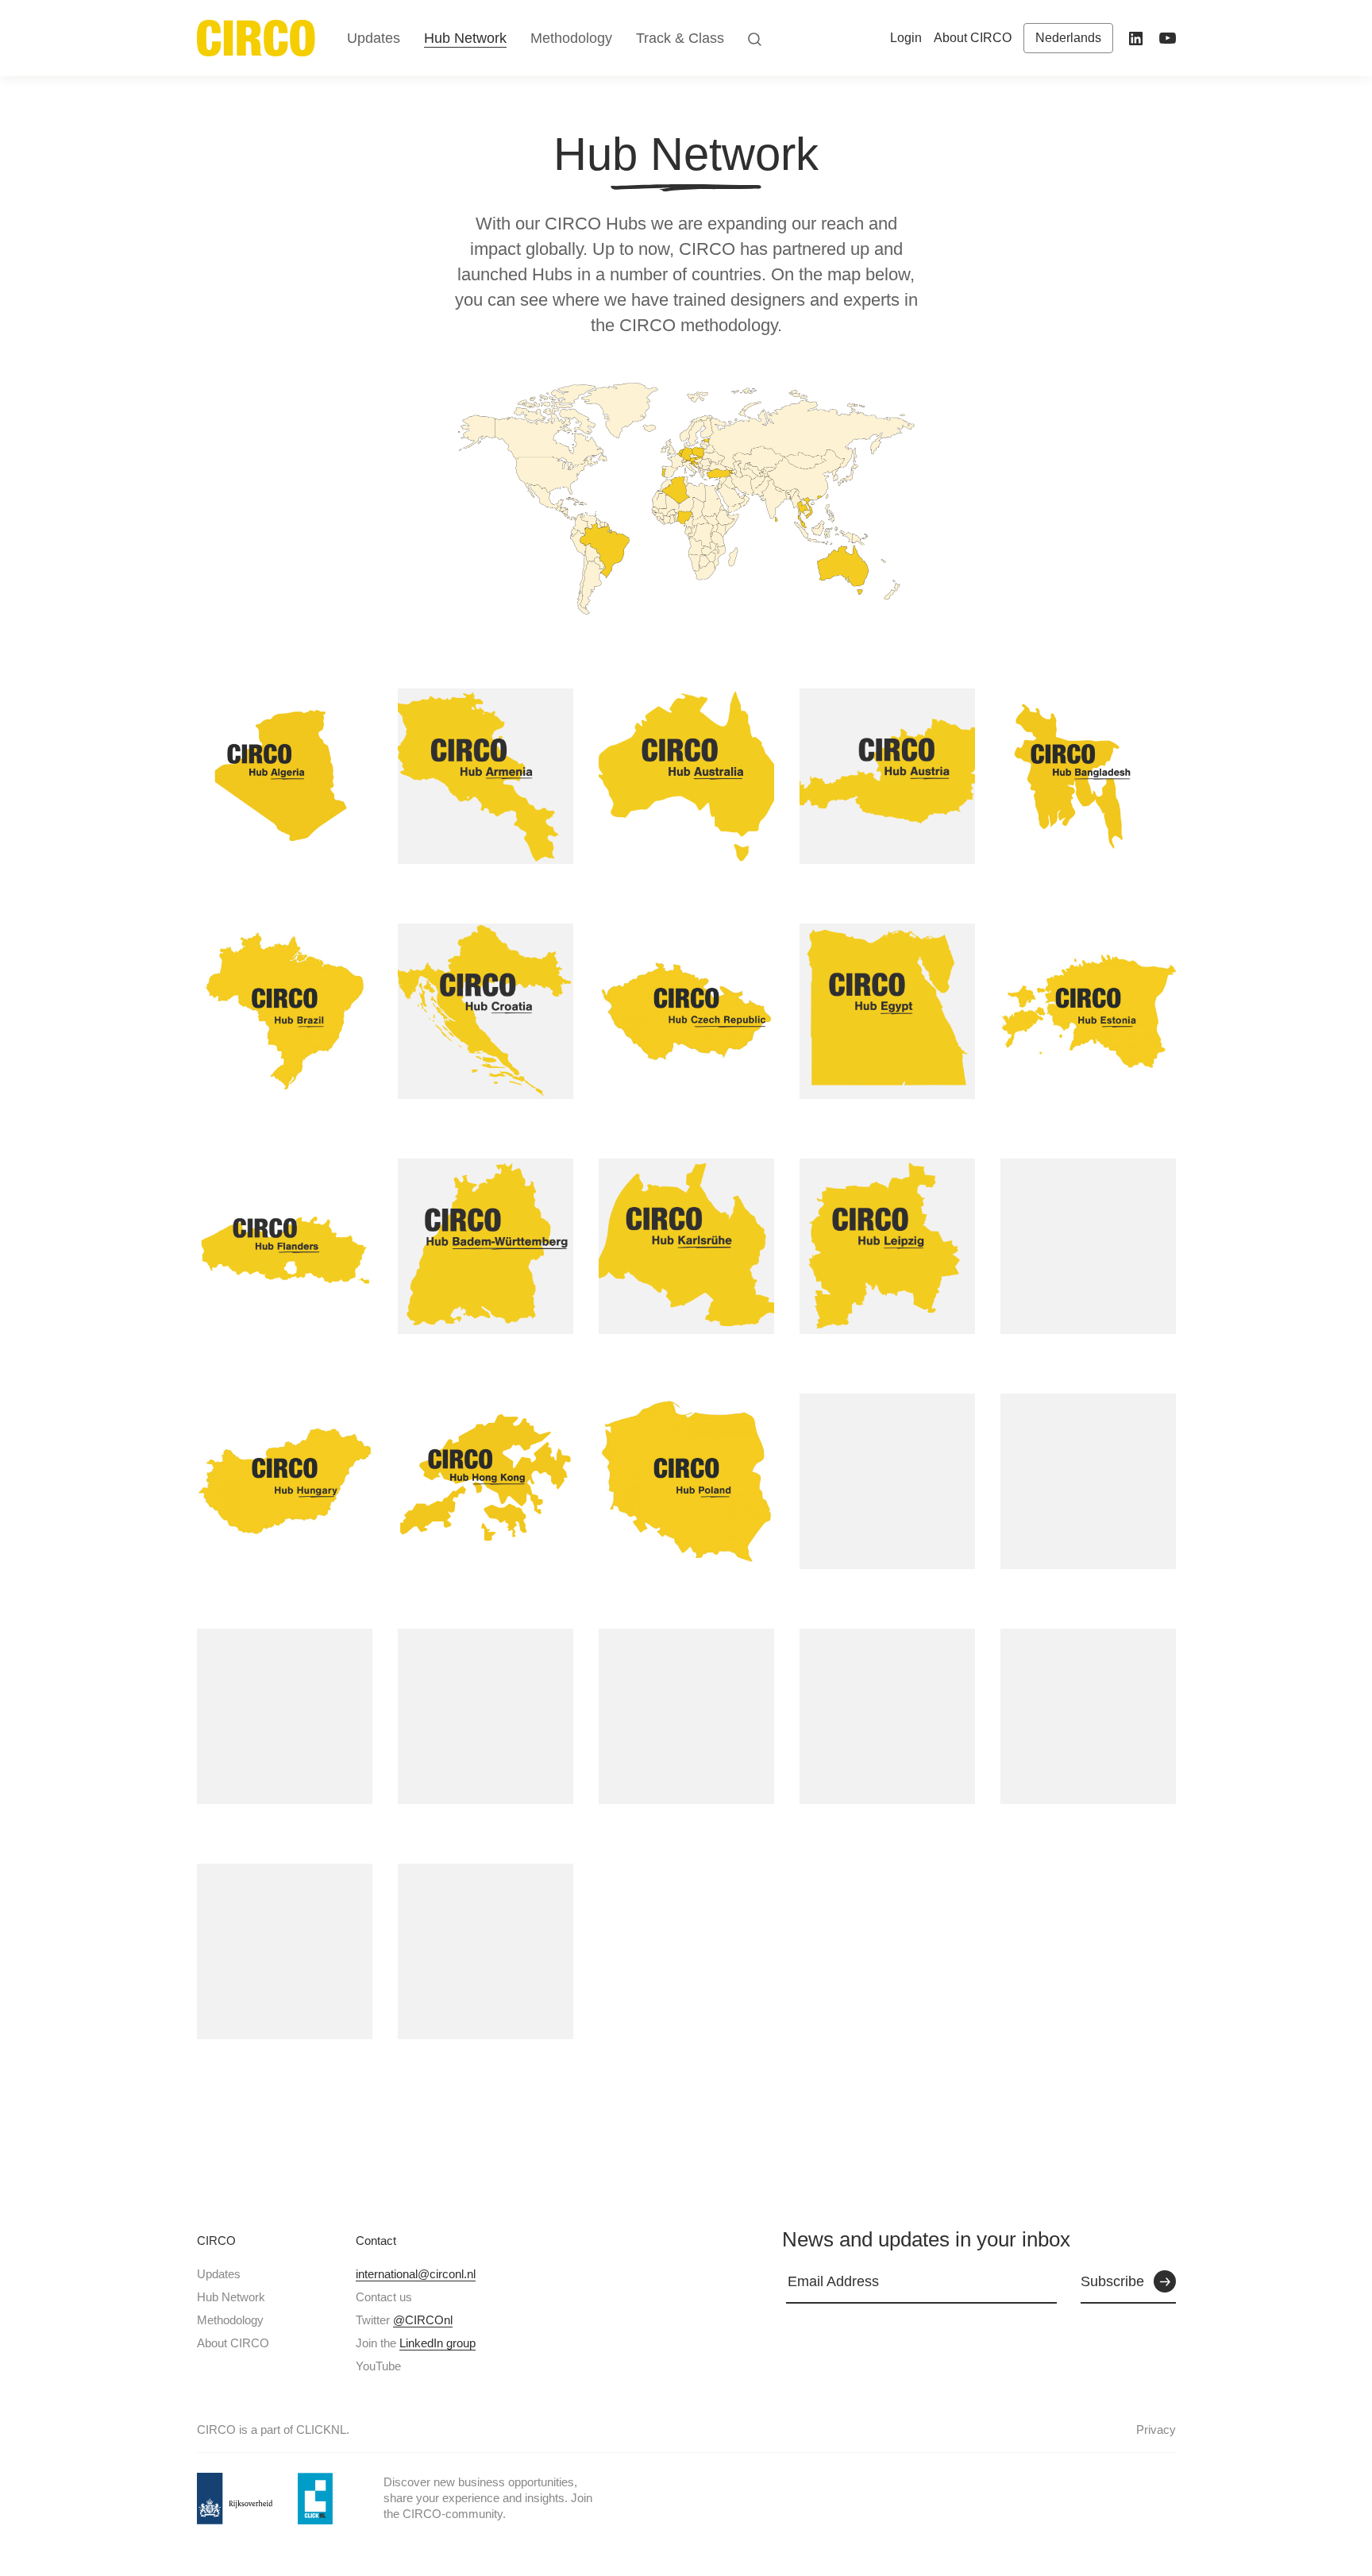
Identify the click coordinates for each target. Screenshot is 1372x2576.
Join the (416, 2343)
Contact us (384, 2297)
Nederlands (1068, 38)
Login (906, 38)
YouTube (378, 2366)
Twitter (404, 2320)
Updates (219, 2274)
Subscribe (1112, 2281)
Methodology (230, 2320)
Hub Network (231, 2297)
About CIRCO (233, 2343)
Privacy (1156, 2429)
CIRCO (216, 2241)
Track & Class (680, 38)
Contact (376, 2241)
